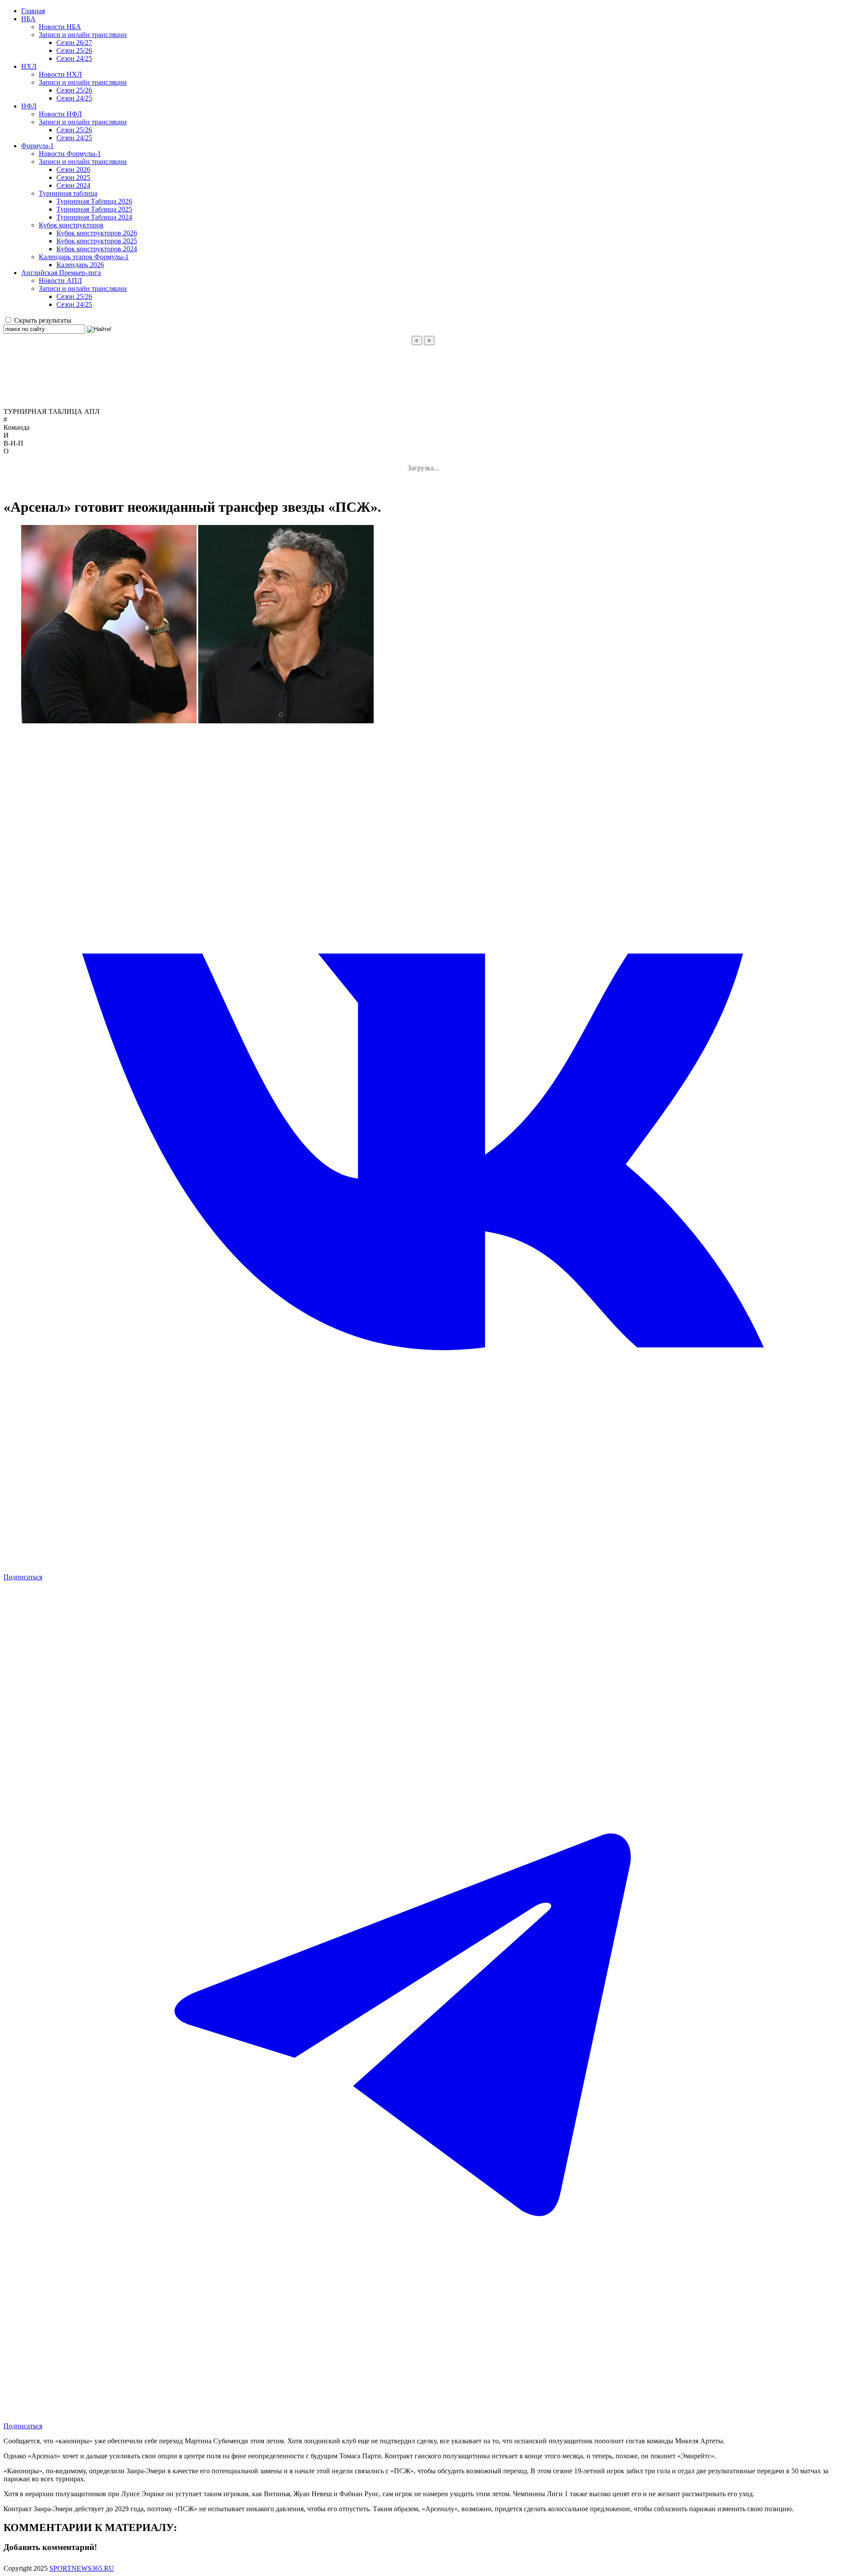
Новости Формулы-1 (70, 154)
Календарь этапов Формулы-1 (84, 257)
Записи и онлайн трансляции (83, 35)
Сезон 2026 (73, 169)
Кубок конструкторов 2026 (97, 233)
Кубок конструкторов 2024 (97, 249)
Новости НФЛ (60, 114)
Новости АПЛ (60, 281)
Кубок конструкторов (71, 225)
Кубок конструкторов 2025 (97, 241)
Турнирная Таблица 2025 (94, 209)
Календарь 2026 (80, 265)
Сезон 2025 (73, 177)
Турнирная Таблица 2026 (94, 201)
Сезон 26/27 (74, 43)
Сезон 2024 (73, 185)
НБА (28, 19)
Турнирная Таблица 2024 (94, 217)
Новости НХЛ (60, 74)
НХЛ (29, 66)
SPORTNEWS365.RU (82, 2568)
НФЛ (29, 106)
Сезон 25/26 (74, 50)
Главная (33, 11)
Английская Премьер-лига (61, 273)
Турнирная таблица (68, 193)
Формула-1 (37, 146)
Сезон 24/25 (74, 58)
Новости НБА (60, 27)
